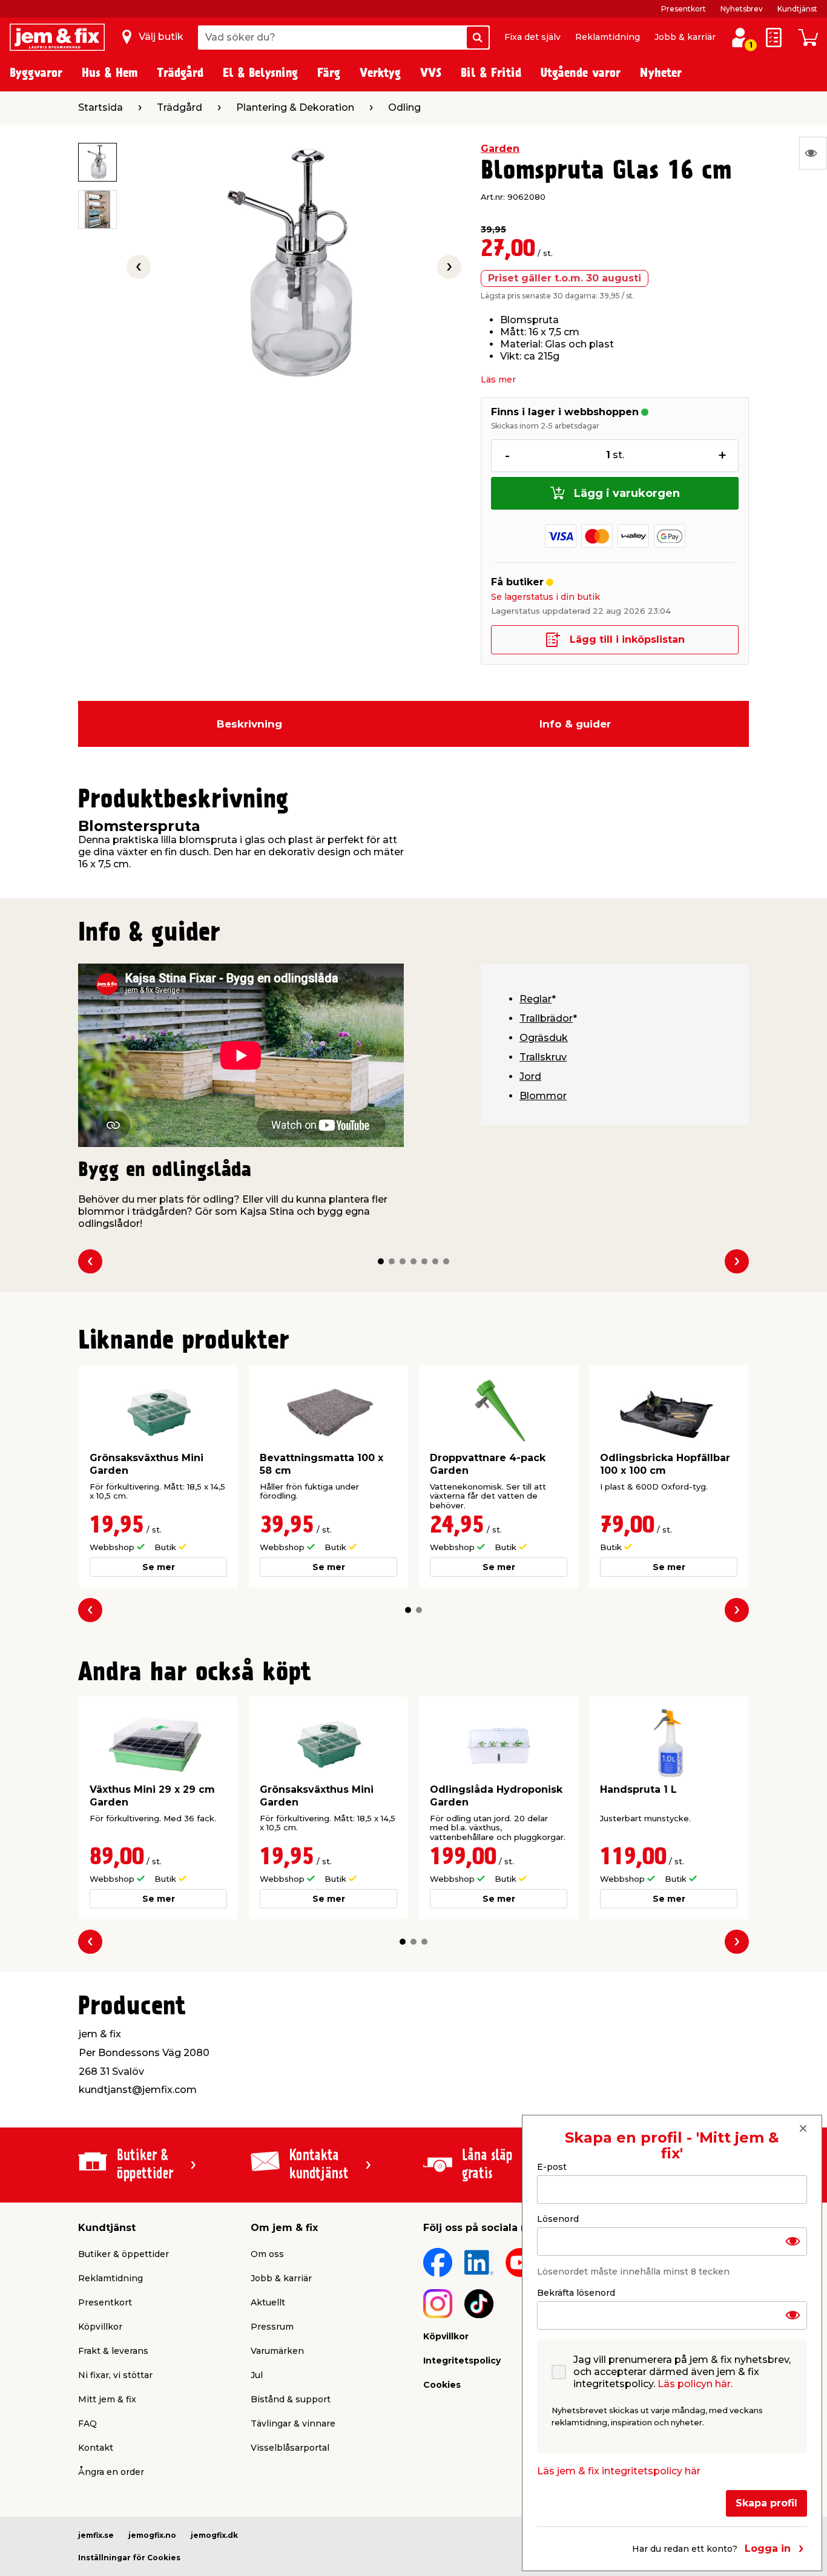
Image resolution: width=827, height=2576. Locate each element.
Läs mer (498, 379)
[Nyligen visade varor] (813, 153)
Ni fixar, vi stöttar (115, 2375)
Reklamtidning (608, 37)
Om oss (267, 2254)
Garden (500, 149)
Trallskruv (543, 1057)
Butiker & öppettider (124, 2254)
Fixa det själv (532, 37)
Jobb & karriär (685, 37)
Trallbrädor (546, 1018)
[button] (381, 1261)
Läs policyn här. (695, 2383)
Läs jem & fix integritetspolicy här (619, 2470)
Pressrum (272, 2327)
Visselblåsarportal (290, 2448)
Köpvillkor (100, 2327)
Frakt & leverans (113, 2351)
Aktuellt (268, 2302)
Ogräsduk (544, 1038)
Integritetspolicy (462, 2361)
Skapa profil (766, 2502)
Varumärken (277, 2351)
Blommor (543, 1096)
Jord (530, 1076)
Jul (257, 2375)
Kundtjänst (797, 9)
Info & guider (575, 724)
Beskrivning (249, 724)
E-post (552, 2167)
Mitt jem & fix (107, 2399)
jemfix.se (96, 2535)
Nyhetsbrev (742, 9)
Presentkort (684, 9)
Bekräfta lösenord (576, 2292)
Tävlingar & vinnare (293, 2423)
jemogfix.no (152, 2535)
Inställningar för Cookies (129, 2558)
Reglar (535, 999)
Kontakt (96, 2448)
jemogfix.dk (214, 2535)
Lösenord (558, 2218)
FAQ (87, 2423)
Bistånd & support (291, 2399)
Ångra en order (111, 2472)
